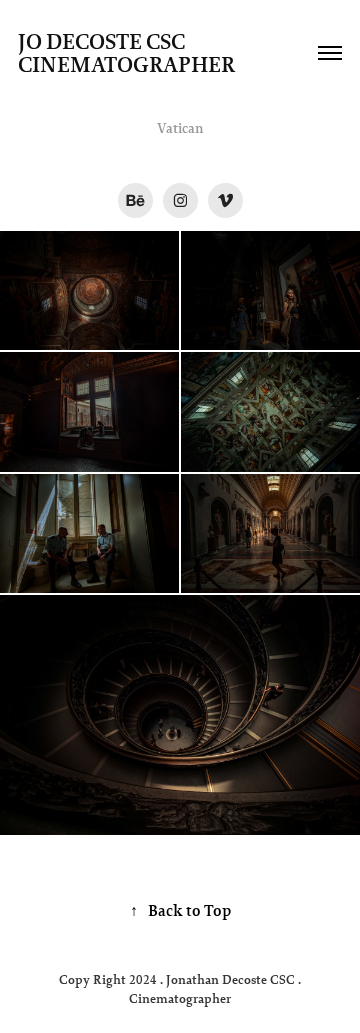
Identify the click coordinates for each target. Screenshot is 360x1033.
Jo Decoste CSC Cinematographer (126, 53)
